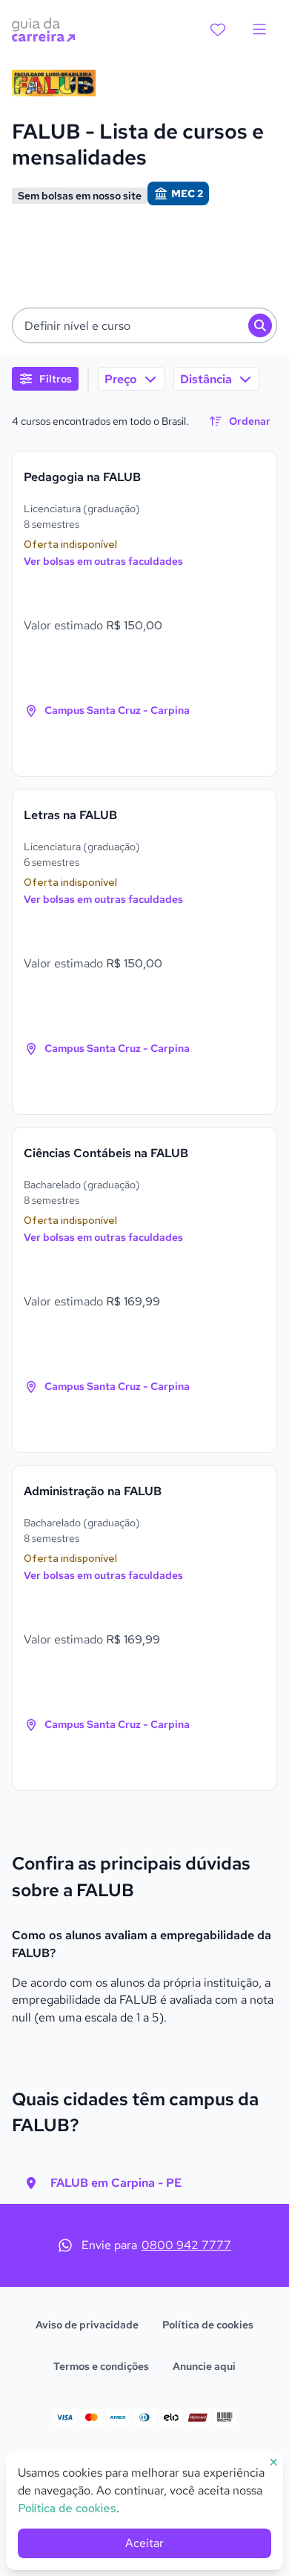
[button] (144, 325)
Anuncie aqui (204, 2366)
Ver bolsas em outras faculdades (103, 561)
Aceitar (144, 2543)
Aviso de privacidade (87, 2325)
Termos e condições (101, 2366)
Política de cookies (208, 2325)
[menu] (259, 30)
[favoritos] (218, 30)
